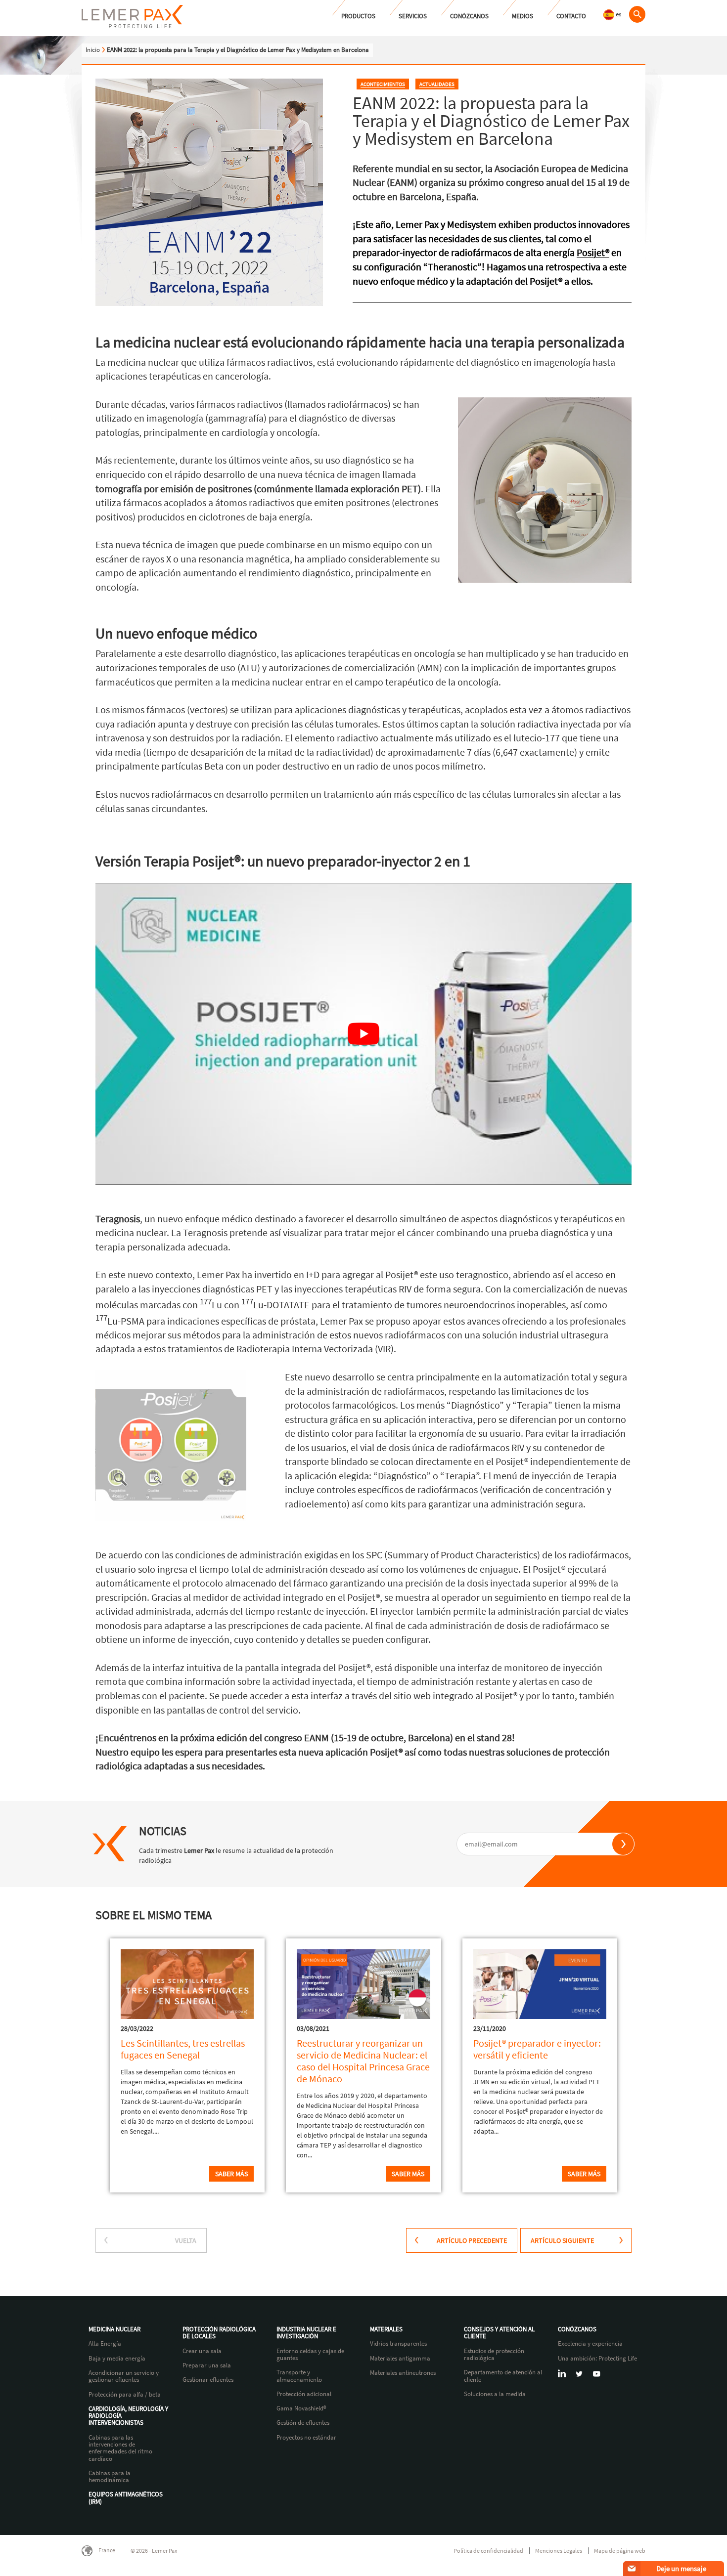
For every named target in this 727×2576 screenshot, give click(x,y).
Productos (358, 16)
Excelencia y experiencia (590, 2344)
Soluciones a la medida (495, 2394)
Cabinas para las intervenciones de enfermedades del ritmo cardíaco (120, 2448)
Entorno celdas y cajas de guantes (310, 2355)
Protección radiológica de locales (219, 2333)
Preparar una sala (207, 2365)
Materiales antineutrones (403, 2373)
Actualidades (437, 84)
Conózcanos (469, 16)
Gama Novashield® (301, 2408)
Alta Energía (105, 2344)
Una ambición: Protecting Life (597, 2359)
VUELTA (186, 2240)
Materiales (386, 2329)
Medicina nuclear (114, 2329)
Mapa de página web (620, 2551)
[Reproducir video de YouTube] (363, 1034)
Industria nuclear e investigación (306, 2333)
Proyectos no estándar (306, 2438)
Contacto (571, 16)
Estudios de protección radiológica (494, 2355)
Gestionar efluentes (208, 2380)
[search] (637, 14)
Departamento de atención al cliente (503, 2376)
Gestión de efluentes (303, 2423)
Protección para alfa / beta (125, 2395)
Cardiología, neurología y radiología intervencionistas (128, 2416)
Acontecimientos (383, 84)
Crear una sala (202, 2351)
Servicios (413, 16)
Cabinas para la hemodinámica (110, 2477)
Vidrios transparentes (398, 2344)
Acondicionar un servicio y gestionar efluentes (124, 2377)
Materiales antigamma (400, 2359)
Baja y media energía (117, 2359)
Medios (523, 16)
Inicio (93, 50)
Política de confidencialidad (488, 2551)
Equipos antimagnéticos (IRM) (126, 2498)
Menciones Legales (559, 2551)
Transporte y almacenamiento (299, 2376)
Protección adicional (304, 2394)
